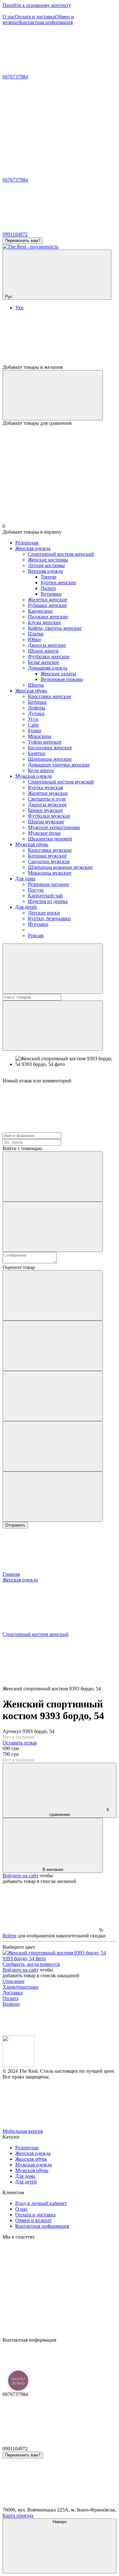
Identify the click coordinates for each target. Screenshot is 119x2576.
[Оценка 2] (53, 1346)
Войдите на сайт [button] (20, 1876)
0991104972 (15, 234)
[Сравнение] (53, 395)
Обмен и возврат (33, 2220)
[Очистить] (53, 1026)
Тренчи (49, 577)
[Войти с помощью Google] (53, 1227)
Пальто (48, 588)
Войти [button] (10, 1936)
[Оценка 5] (53, 1497)
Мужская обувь (32, 844)
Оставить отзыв (20, 1743)
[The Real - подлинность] (18, 2065)
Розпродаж (27, 543)
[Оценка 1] (53, 1295)
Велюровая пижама (62, 679)
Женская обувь (31, 691)
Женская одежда (33, 548)
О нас (9, 17)
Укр (19, 308)
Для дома (25, 879)
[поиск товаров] (53, 969)
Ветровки (51, 594)
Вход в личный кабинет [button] (41, 2203)
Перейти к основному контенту (37, 5)
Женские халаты (58, 674)
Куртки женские (58, 582)
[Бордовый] (60, 1958)
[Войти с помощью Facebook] (53, 1177)
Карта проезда (18, 2515)
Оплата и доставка (35, 17)
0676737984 (15, 77)
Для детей (26, 907)
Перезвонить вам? (23, 241)
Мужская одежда (33, 776)
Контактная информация (46, 22)
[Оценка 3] (53, 1396)
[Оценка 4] (53, 1446)
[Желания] (60, 340)
